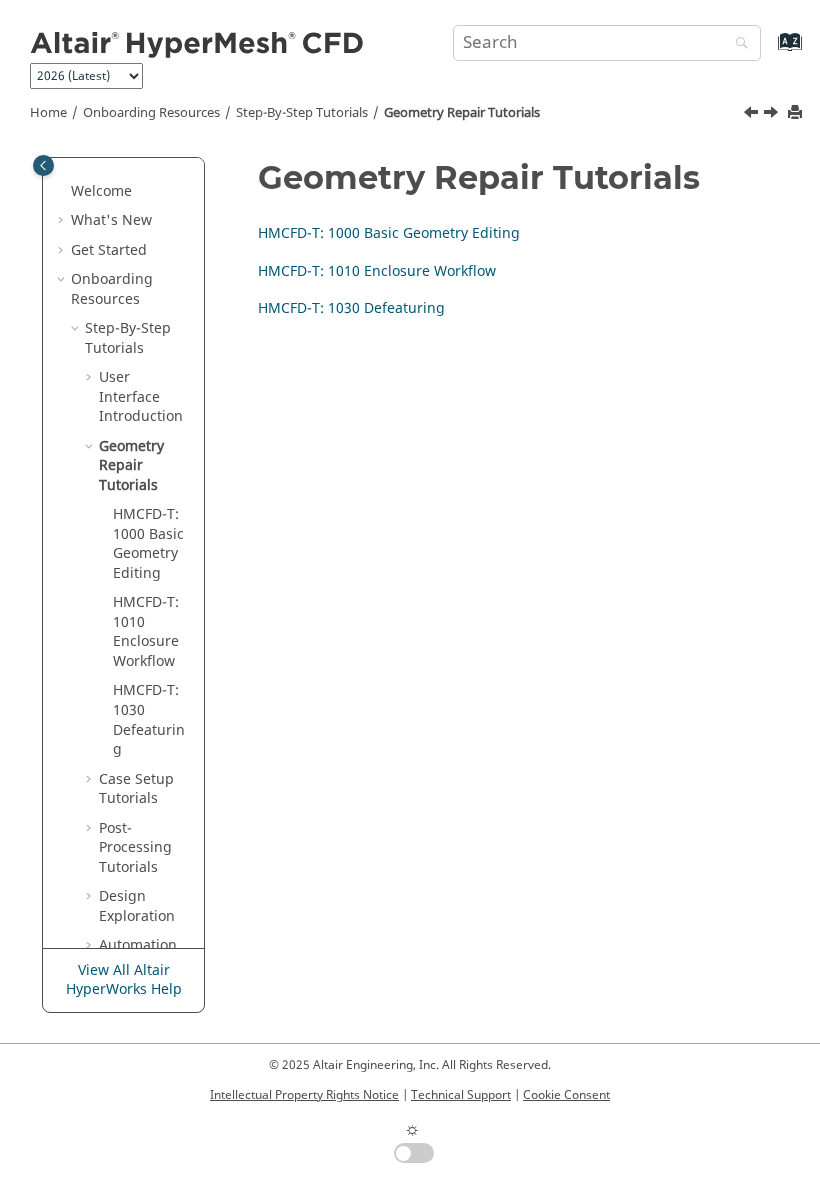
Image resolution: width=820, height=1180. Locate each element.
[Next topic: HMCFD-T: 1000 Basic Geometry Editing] (773, 115)
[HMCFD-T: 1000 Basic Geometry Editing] (773, 115)
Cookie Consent (566, 1095)
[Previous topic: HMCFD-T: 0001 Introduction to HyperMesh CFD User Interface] (753, 115)
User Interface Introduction (141, 397)
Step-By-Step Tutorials (302, 113)
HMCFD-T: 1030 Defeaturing (149, 720)
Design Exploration (137, 906)
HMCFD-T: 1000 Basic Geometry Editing (148, 544)
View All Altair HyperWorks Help (124, 980)
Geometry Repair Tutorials (462, 113)
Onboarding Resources (151, 113)
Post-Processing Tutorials (135, 848)
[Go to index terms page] (768, 51)
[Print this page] (797, 113)
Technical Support (461, 1095)
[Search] (737, 44)
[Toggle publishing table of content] (43, 165)
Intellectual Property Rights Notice (304, 1095)
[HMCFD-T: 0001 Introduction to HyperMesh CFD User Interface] (753, 115)
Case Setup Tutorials (136, 789)
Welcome (101, 191)
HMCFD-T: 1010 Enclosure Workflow (146, 632)
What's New (111, 220)
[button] (63, 192)
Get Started (109, 250)
